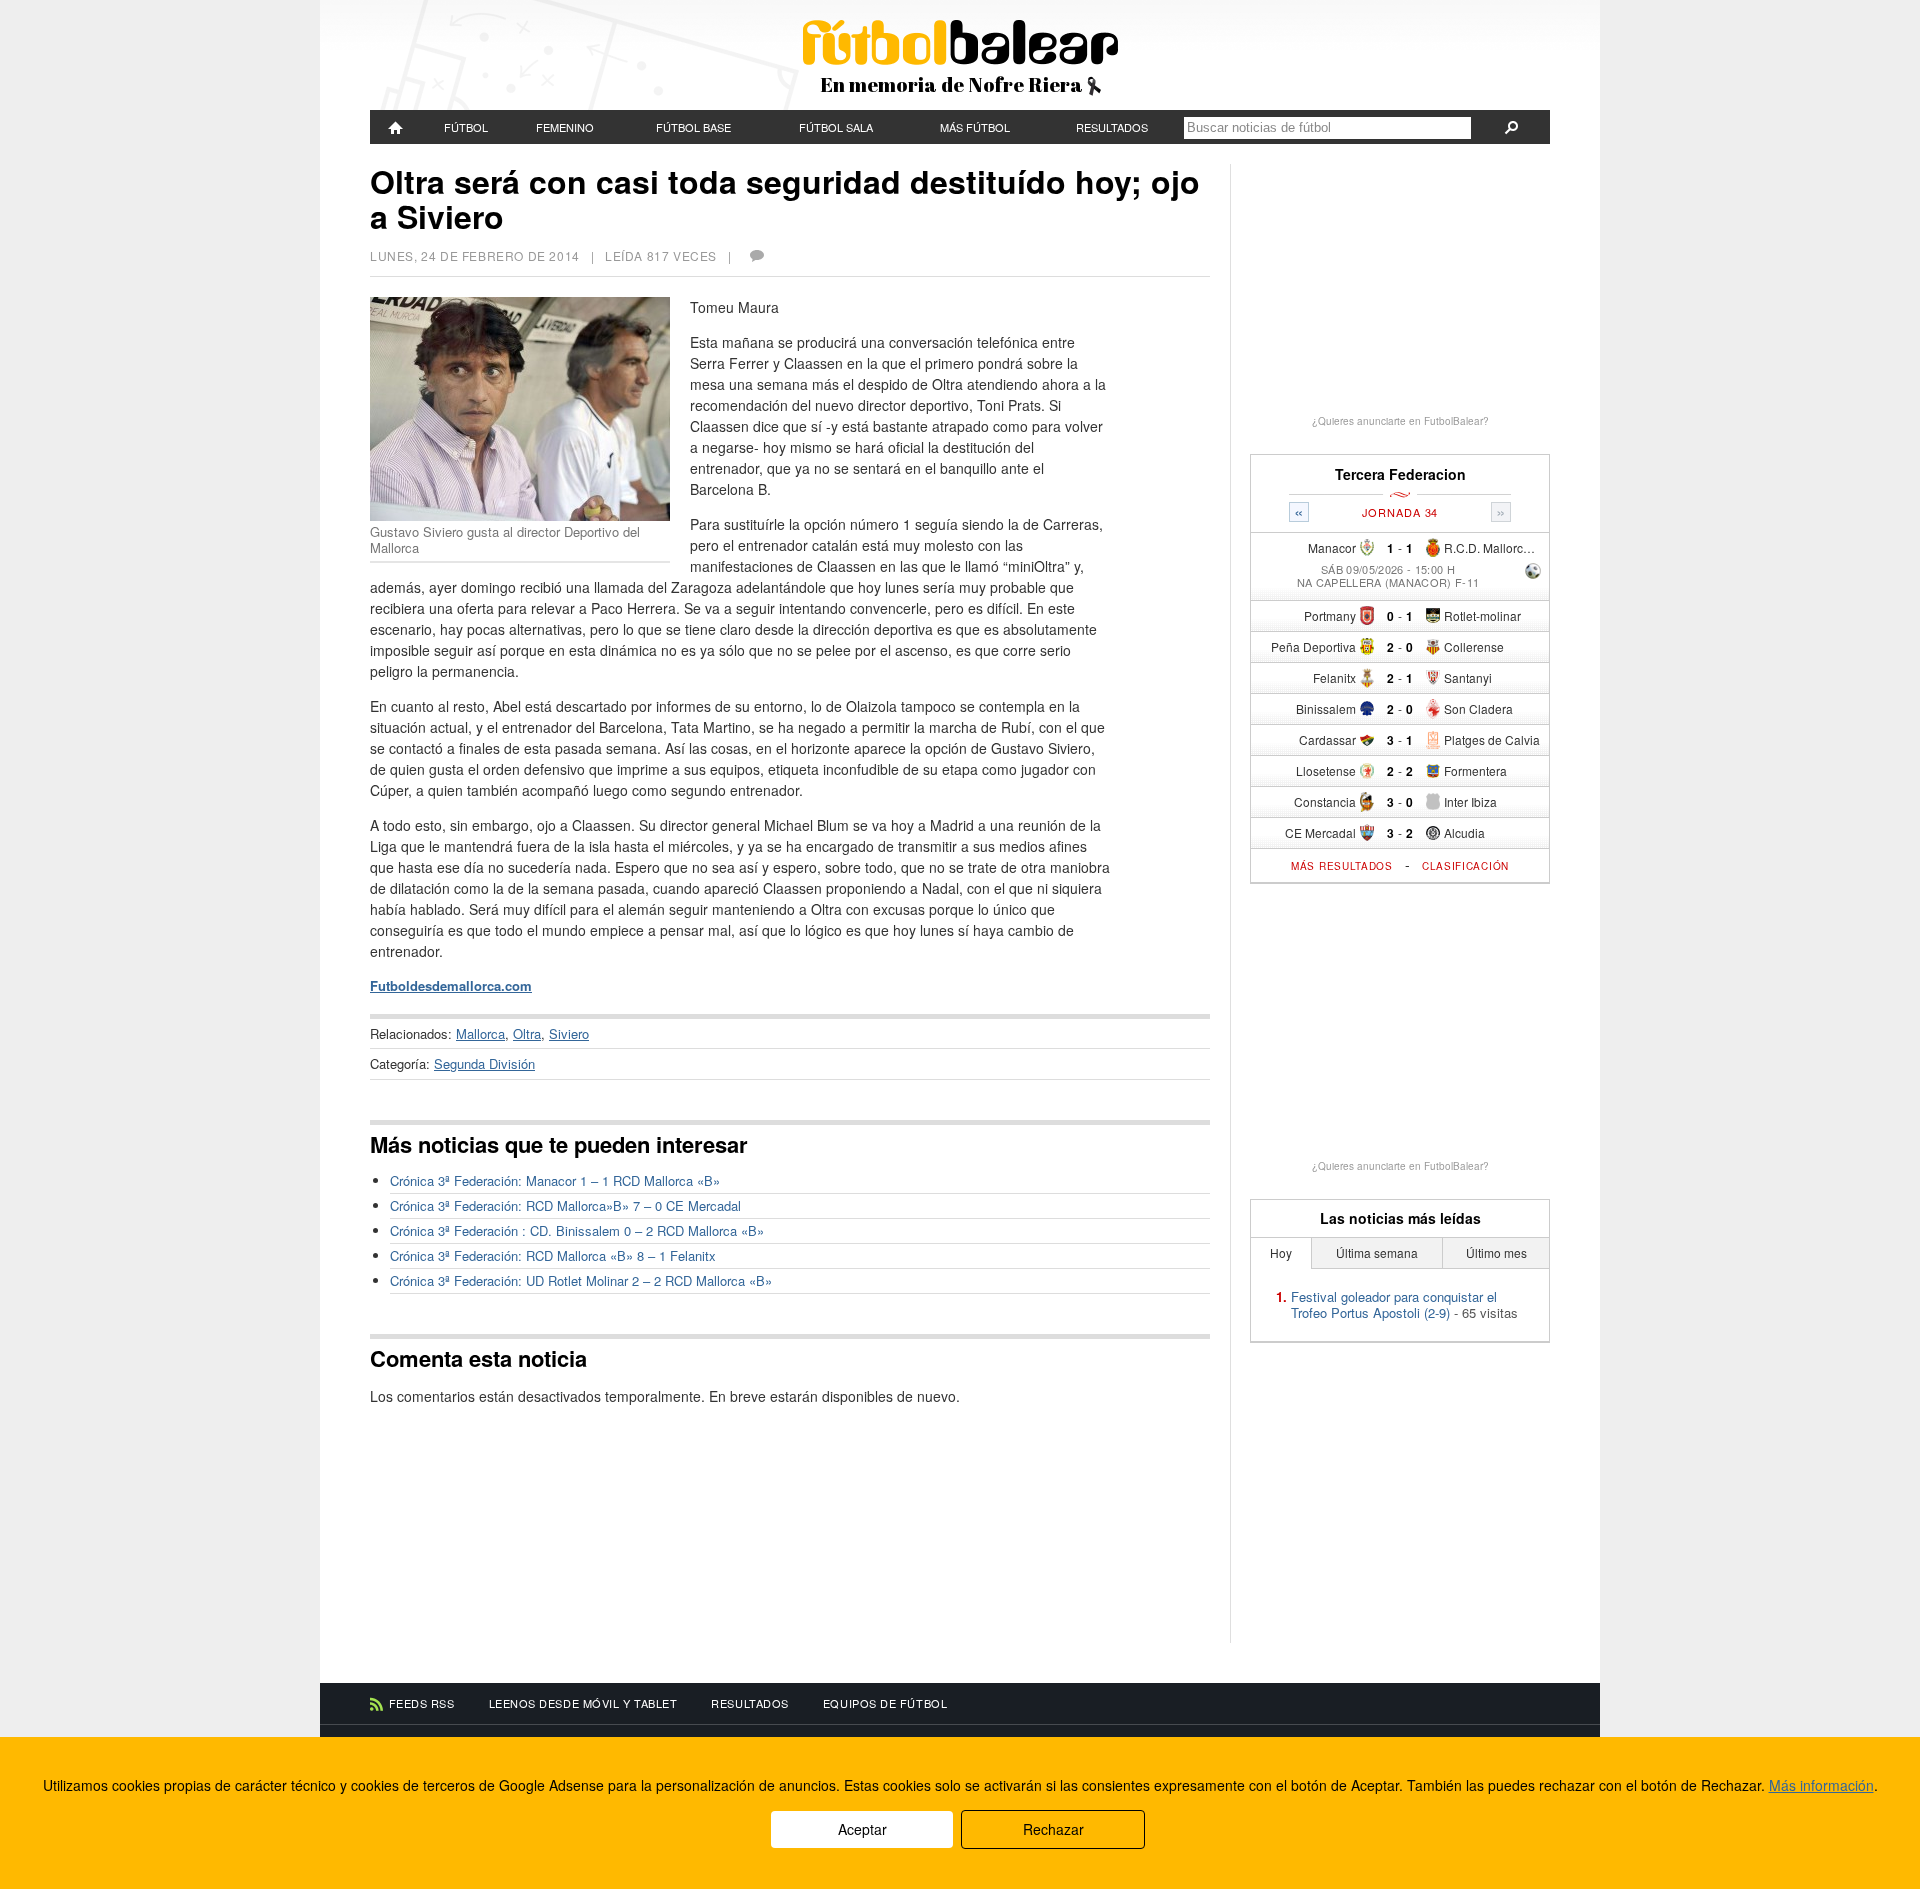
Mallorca (480, 1033)
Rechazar (1053, 1829)
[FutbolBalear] (396, 127)
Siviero (569, 1033)
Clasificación (1465, 866)
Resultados (1112, 127)
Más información (1821, 1785)
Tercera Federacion (1400, 474)
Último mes (1496, 1252)
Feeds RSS (422, 1703)
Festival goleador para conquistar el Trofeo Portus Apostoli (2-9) (1394, 1304)
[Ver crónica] (1533, 572)
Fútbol (466, 127)
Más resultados (1342, 866)
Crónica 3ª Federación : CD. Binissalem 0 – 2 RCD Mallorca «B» (577, 1230)
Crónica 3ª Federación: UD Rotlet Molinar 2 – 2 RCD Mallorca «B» (581, 1280)
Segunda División (484, 1063)
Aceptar (862, 1829)
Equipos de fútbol (885, 1703)
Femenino (565, 127)
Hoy (1281, 1252)
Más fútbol (975, 127)
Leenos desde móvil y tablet (583, 1703)
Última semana (1377, 1252)
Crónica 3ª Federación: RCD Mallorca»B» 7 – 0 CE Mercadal (565, 1205)
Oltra (527, 1033)
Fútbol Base (693, 127)
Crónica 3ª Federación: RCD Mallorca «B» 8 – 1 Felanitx (553, 1255)
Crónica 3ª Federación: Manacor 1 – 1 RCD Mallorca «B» (555, 1180)
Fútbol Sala (836, 127)
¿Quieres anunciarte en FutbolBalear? (1400, 421)
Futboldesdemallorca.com (451, 985)
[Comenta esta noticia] (756, 255)
